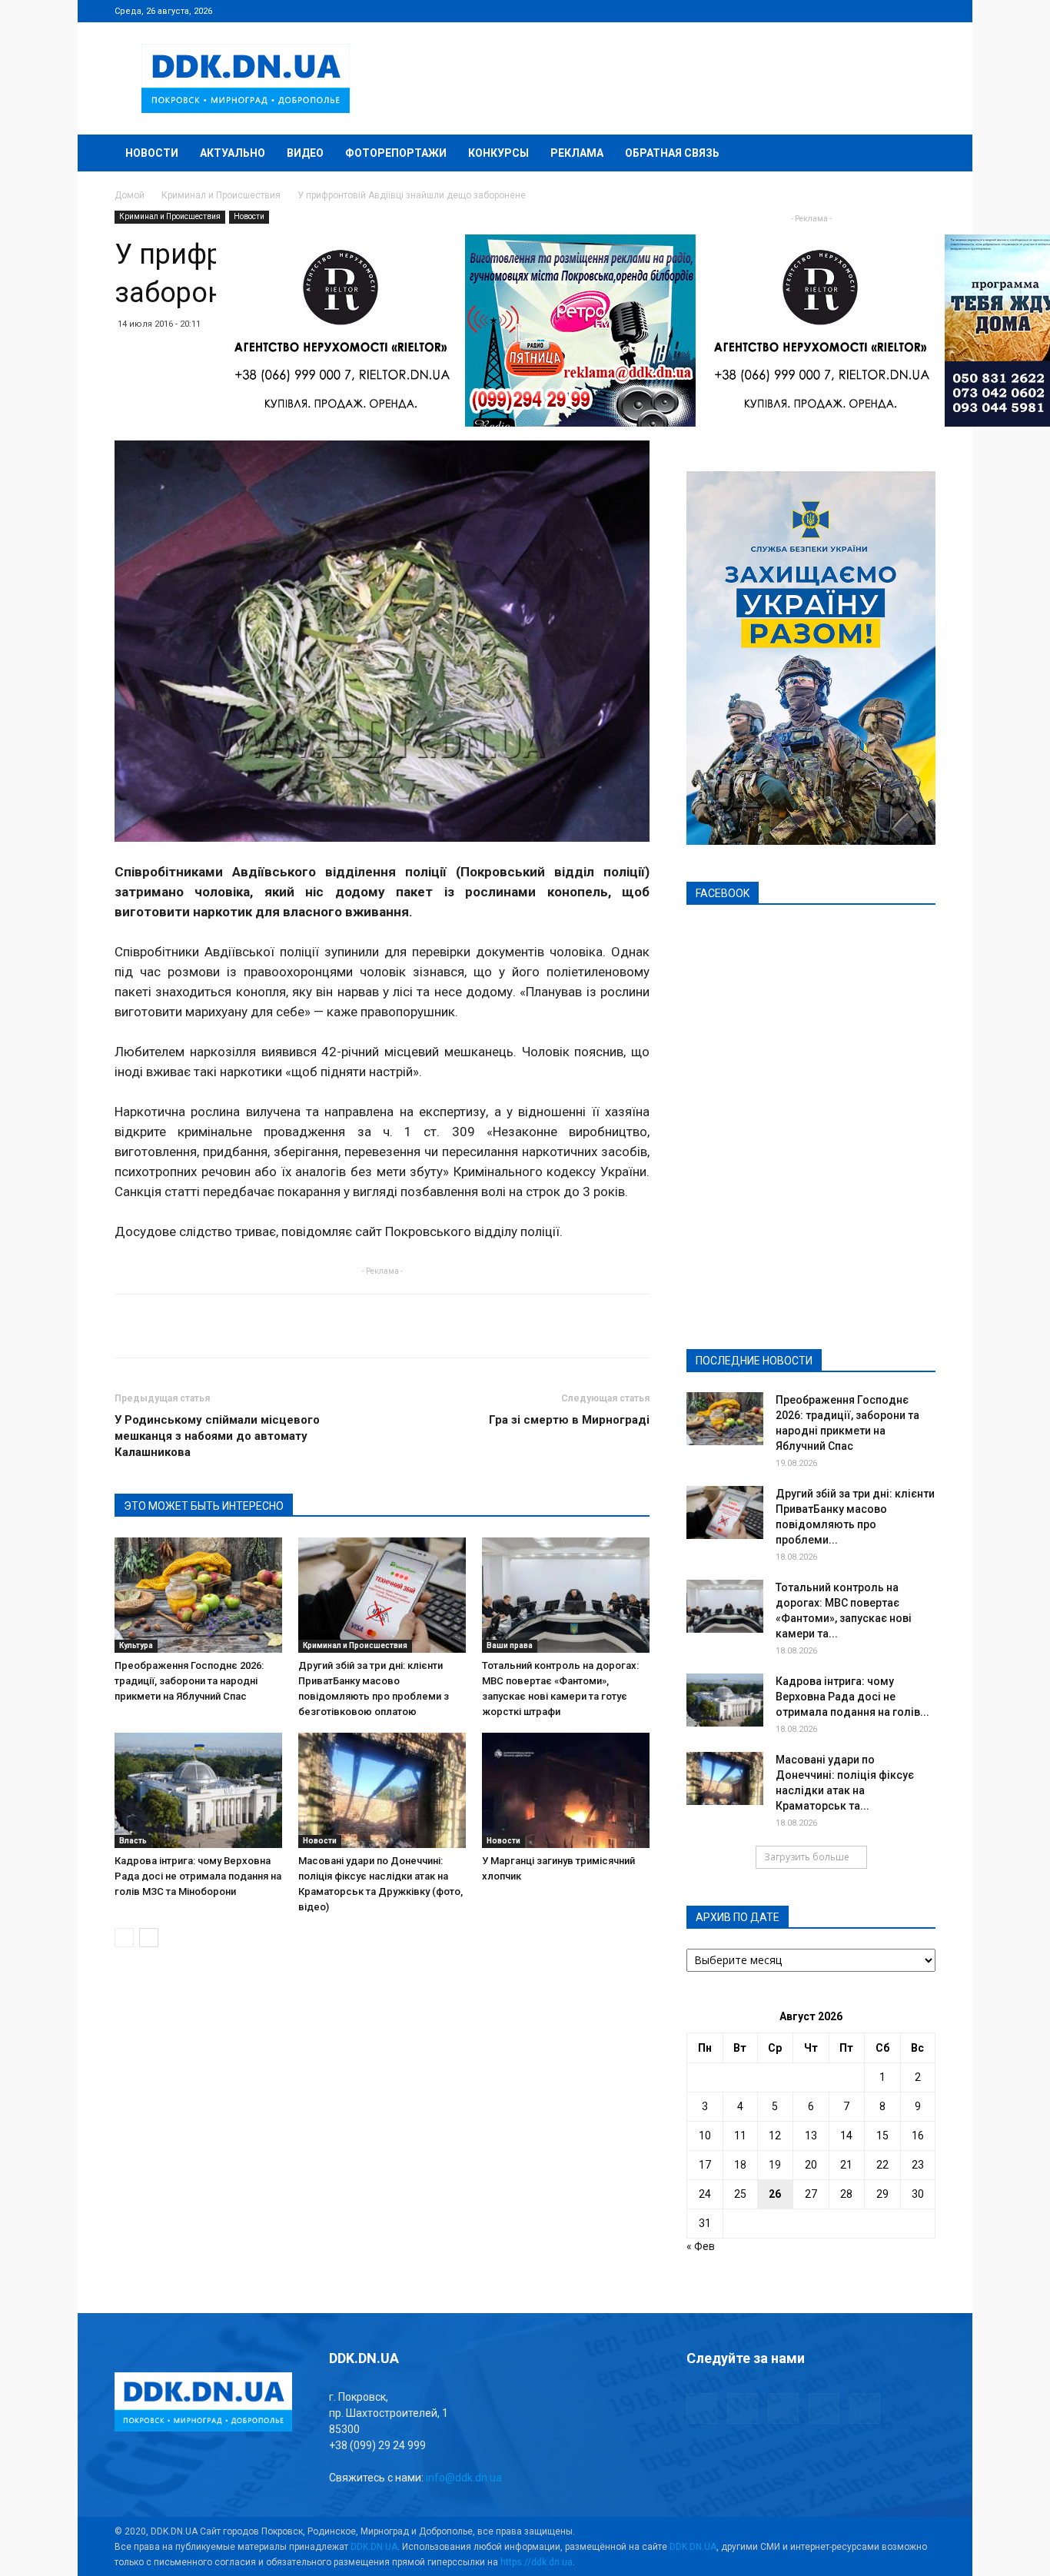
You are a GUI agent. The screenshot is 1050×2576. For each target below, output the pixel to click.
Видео (305, 153)
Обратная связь (672, 153)
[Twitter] (873, 11)
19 (775, 2165)
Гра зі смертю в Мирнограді (569, 1420)
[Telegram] (848, 11)
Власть (133, 1841)
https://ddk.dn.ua (537, 2562)
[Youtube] (924, 11)
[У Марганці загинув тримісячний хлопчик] (566, 1790)
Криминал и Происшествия (221, 195)
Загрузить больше (807, 1857)
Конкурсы (498, 153)
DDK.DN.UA (374, 2547)
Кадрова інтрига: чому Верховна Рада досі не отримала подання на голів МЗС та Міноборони (198, 1876)
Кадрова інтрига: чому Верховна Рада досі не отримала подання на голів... (852, 1697)
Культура (136, 1645)
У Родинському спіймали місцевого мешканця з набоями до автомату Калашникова (217, 1436)
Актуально (233, 153)
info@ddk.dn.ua (464, 2478)
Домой (130, 195)
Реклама (577, 153)
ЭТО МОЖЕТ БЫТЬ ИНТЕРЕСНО (204, 1506)
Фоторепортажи (396, 153)
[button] (917, 154)
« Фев (701, 2246)
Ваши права (510, 1645)
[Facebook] (822, 11)
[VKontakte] (899, 11)
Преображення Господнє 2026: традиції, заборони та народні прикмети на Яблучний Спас (189, 1681)
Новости (152, 153)
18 (740, 2165)
